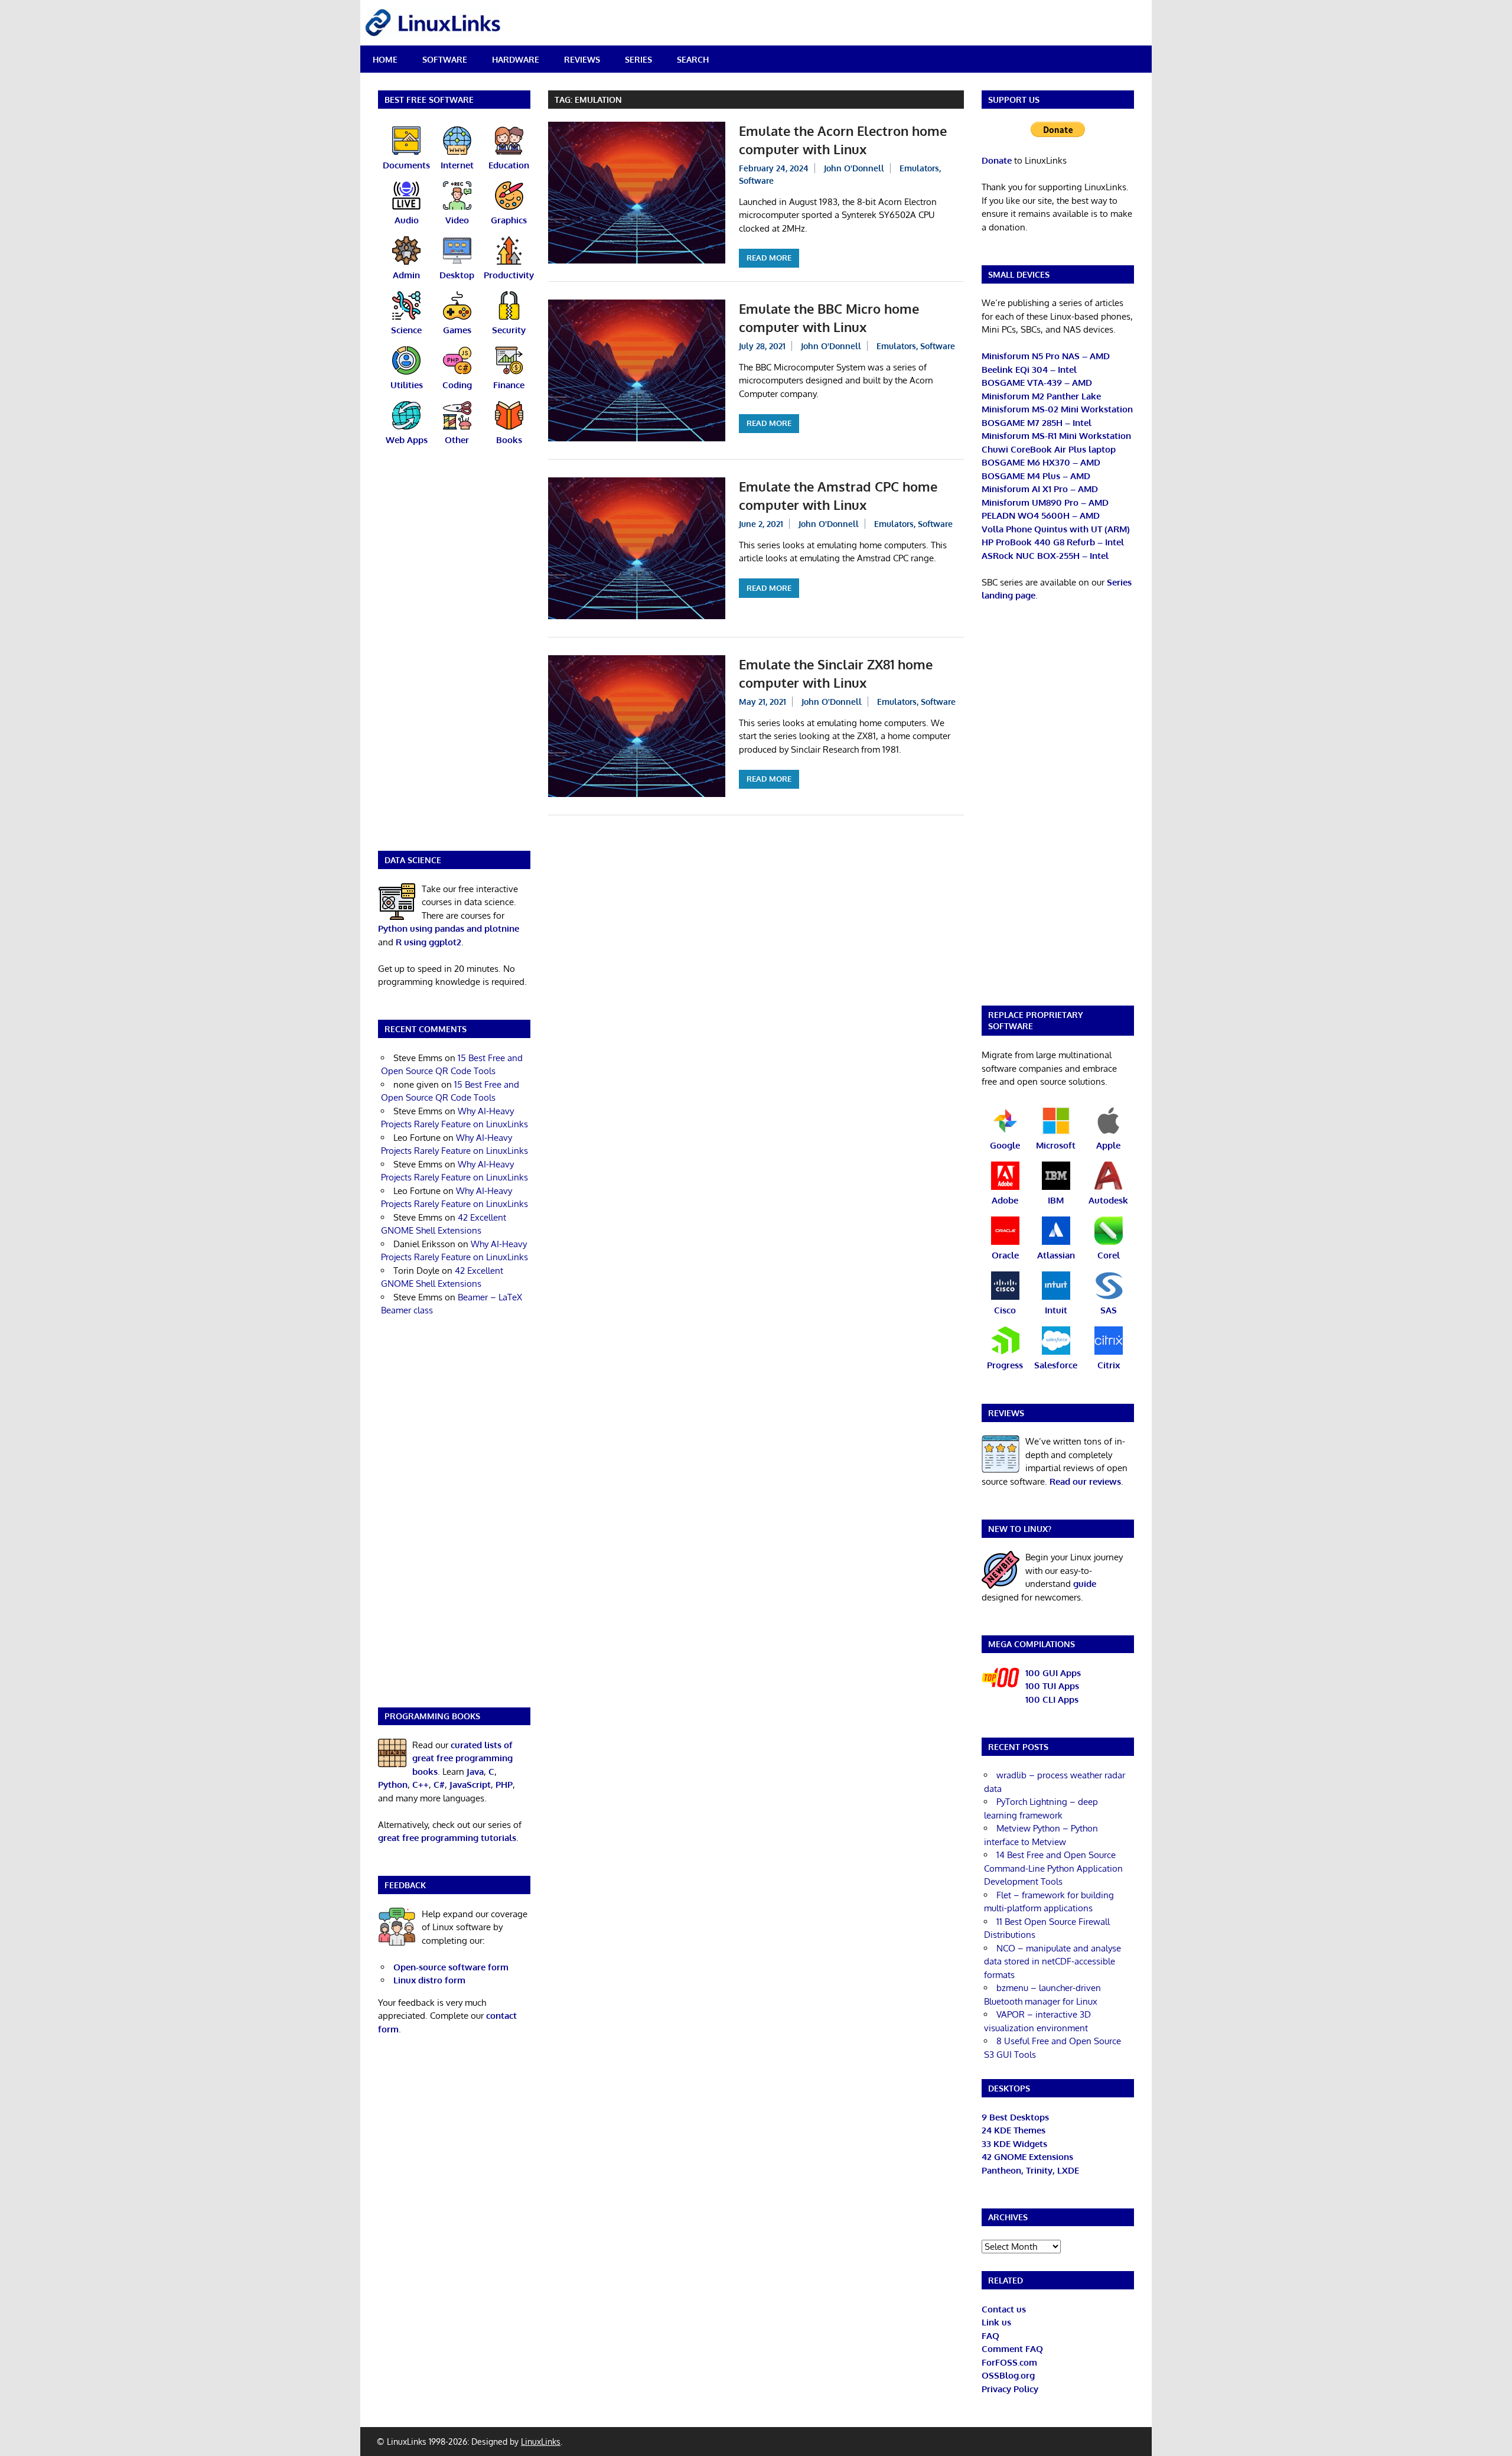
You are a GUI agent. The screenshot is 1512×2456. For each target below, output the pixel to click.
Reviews (582, 59)
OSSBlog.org (1008, 2375)
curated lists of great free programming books (462, 1758)
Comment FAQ (1012, 2349)
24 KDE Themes (1014, 2130)
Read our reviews (1085, 1481)
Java (475, 1772)
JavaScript (470, 1785)
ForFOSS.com (1009, 2362)
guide (1085, 1584)
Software (445, 59)
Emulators (919, 168)
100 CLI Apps (1052, 1699)
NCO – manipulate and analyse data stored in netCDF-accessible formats (1052, 1961)
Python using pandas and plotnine (449, 928)
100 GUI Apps (1053, 1673)
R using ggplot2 (428, 942)
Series (638, 59)
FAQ (990, 2336)
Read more (769, 258)
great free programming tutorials (447, 1838)
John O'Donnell (854, 168)
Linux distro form (429, 1980)
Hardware (516, 59)
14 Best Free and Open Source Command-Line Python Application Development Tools (1053, 1868)
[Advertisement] (454, 656)
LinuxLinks (541, 2442)
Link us (996, 2322)
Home (385, 59)
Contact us (1004, 2309)
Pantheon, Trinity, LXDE (1030, 2170)
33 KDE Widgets (1014, 2144)
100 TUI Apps (1052, 1686)
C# (439, 1785)
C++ (421, 1785)
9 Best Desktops (1015, 2117)
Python (393, 1785)
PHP (504, 1785)
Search (693, 59)
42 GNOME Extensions (1027, 2157)
